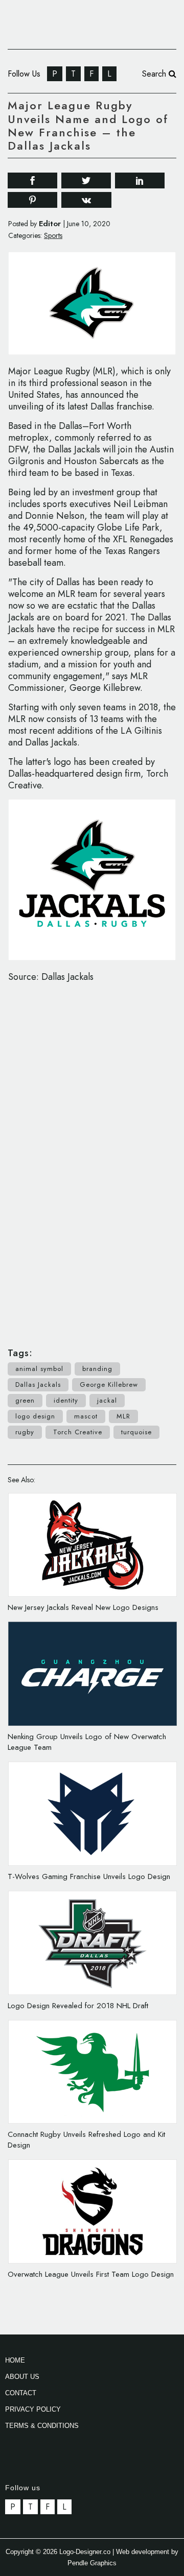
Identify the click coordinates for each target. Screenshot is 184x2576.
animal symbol (39, 1369)
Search (155, 74)
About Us (22, 2377)
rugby (25, 1432)
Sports (53, 235)
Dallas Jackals (38, 1385)
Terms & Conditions (42, 2426)
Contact (21, 2393)
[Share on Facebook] (32, 179)
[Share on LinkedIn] (140, 179)
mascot (86, 1416)
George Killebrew (109, 1385)
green (25, 1400)
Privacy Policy (33, 2409)
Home (15, 2360)
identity (66, 1400)
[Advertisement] (92, 1160)
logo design (35, 1416)
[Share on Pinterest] (32, 199)
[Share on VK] (86, 199)
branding (97, 1369)
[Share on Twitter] (86, 179)
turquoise (136, 1432)
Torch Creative (78, 1432)
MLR (123, 1416)
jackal (107, 1400)
